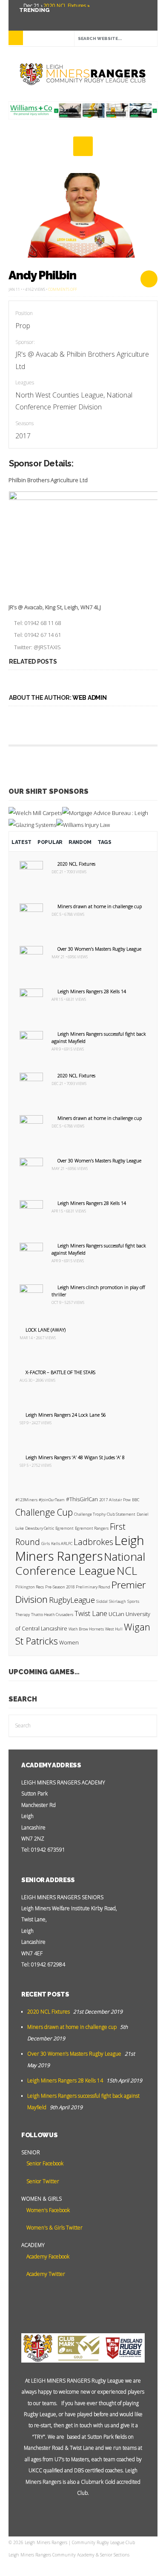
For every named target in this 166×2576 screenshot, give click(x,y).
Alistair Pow (120, 1500)
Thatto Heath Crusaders (52, 1615)
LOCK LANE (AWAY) (46, 1330)
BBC (136, 1500)
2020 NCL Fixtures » (66, 6)
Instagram (62, 17)
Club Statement (121, 1514)
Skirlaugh (117, 1601)
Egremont (64, 1528)
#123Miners (26, 1500)
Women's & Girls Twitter (54, 2228)
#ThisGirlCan (82, 1499)
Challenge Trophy (90, 1514)
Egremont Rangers (92, 1528)
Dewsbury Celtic (40, 1528)
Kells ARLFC (62, 1544)
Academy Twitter (45, 2274)
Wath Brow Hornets (86, 1629)
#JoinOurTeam (52, 1500)
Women (69, 1643)
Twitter (37, 17)
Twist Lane (91, 1613)
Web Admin (89, 698)
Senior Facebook (44, 2163)
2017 (103, 1500)
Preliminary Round (93, 1587)
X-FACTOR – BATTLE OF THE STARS (60, 1372)
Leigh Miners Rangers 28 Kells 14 (92, 991)
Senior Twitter (42, 2181)
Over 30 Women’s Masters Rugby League (99, 949)
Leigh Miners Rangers (80, 1548)
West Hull (114, 1629)
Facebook (49, 17)
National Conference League (80, 1564)
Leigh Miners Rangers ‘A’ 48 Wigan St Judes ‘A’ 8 (75, 1457)
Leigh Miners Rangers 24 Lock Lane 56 (66, 1415)
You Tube (24, 17)
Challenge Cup (44, 1512)
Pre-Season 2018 (60, 1587)
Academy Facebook (47, 2256)
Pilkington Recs (30, 1587)
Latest (21, 842)
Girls (46, 1544)
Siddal (102, 1601)
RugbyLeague (72, 1600)
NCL (127, 1571)
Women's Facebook (47, 2210)
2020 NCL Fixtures (76, 864)
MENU (16, 38)
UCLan (116, 1614)
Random (80, 842)
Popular (50, 842)
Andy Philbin (42, 275)
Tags (104, 842)
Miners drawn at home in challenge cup (100, 906)
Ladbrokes (93, 1542)
